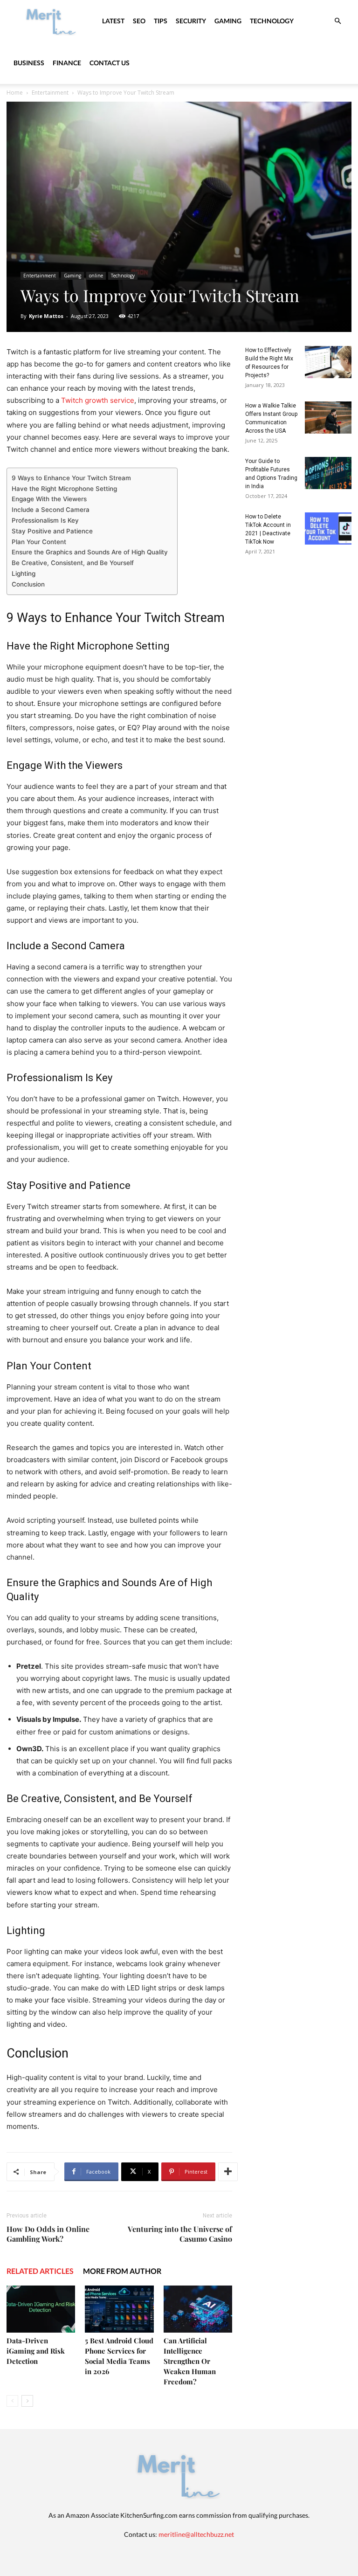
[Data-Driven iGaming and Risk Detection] (41, 2309)
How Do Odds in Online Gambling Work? (48, 2234)
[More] (228, 2172)
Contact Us (110, 63)
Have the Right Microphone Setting (64, 489)
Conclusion (28, 584)
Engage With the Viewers (49, 499)
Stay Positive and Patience (52, 531)
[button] (337, 21)
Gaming (228, 21)
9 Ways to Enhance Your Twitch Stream (71, 478)
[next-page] (27, 2401)
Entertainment (50, 93)
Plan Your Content (39, 542)
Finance (67, 63)
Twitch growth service (98, 400)
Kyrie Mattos (46, 316)
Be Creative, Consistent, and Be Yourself (73, 563)
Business (29, 63)
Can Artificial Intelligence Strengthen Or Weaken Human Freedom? (190, 2361)
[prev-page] (12, 2401)
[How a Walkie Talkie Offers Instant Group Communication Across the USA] (328, 418)
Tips (161, 21)
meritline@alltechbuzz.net (196, 2534)
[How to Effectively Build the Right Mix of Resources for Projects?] (328, 362)
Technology (272, 21)
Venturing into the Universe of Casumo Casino (180, 2234)
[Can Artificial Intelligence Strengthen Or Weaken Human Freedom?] (198, 2309)
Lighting (24, 573)
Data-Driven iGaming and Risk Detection (36, 2351)
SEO (139, 21)
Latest (113, 21)
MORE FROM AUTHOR (122, 2271)
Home (15, 93)
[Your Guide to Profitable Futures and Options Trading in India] (328, 473)
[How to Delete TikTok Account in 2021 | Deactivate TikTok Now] (328, 528)
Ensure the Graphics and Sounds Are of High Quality (90, 552)
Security (191, 21)
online (96, 276)
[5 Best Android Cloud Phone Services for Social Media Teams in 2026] (119, 2309)
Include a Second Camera (51, 510)
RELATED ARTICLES (40, 2271)
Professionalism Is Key (45, 520)
